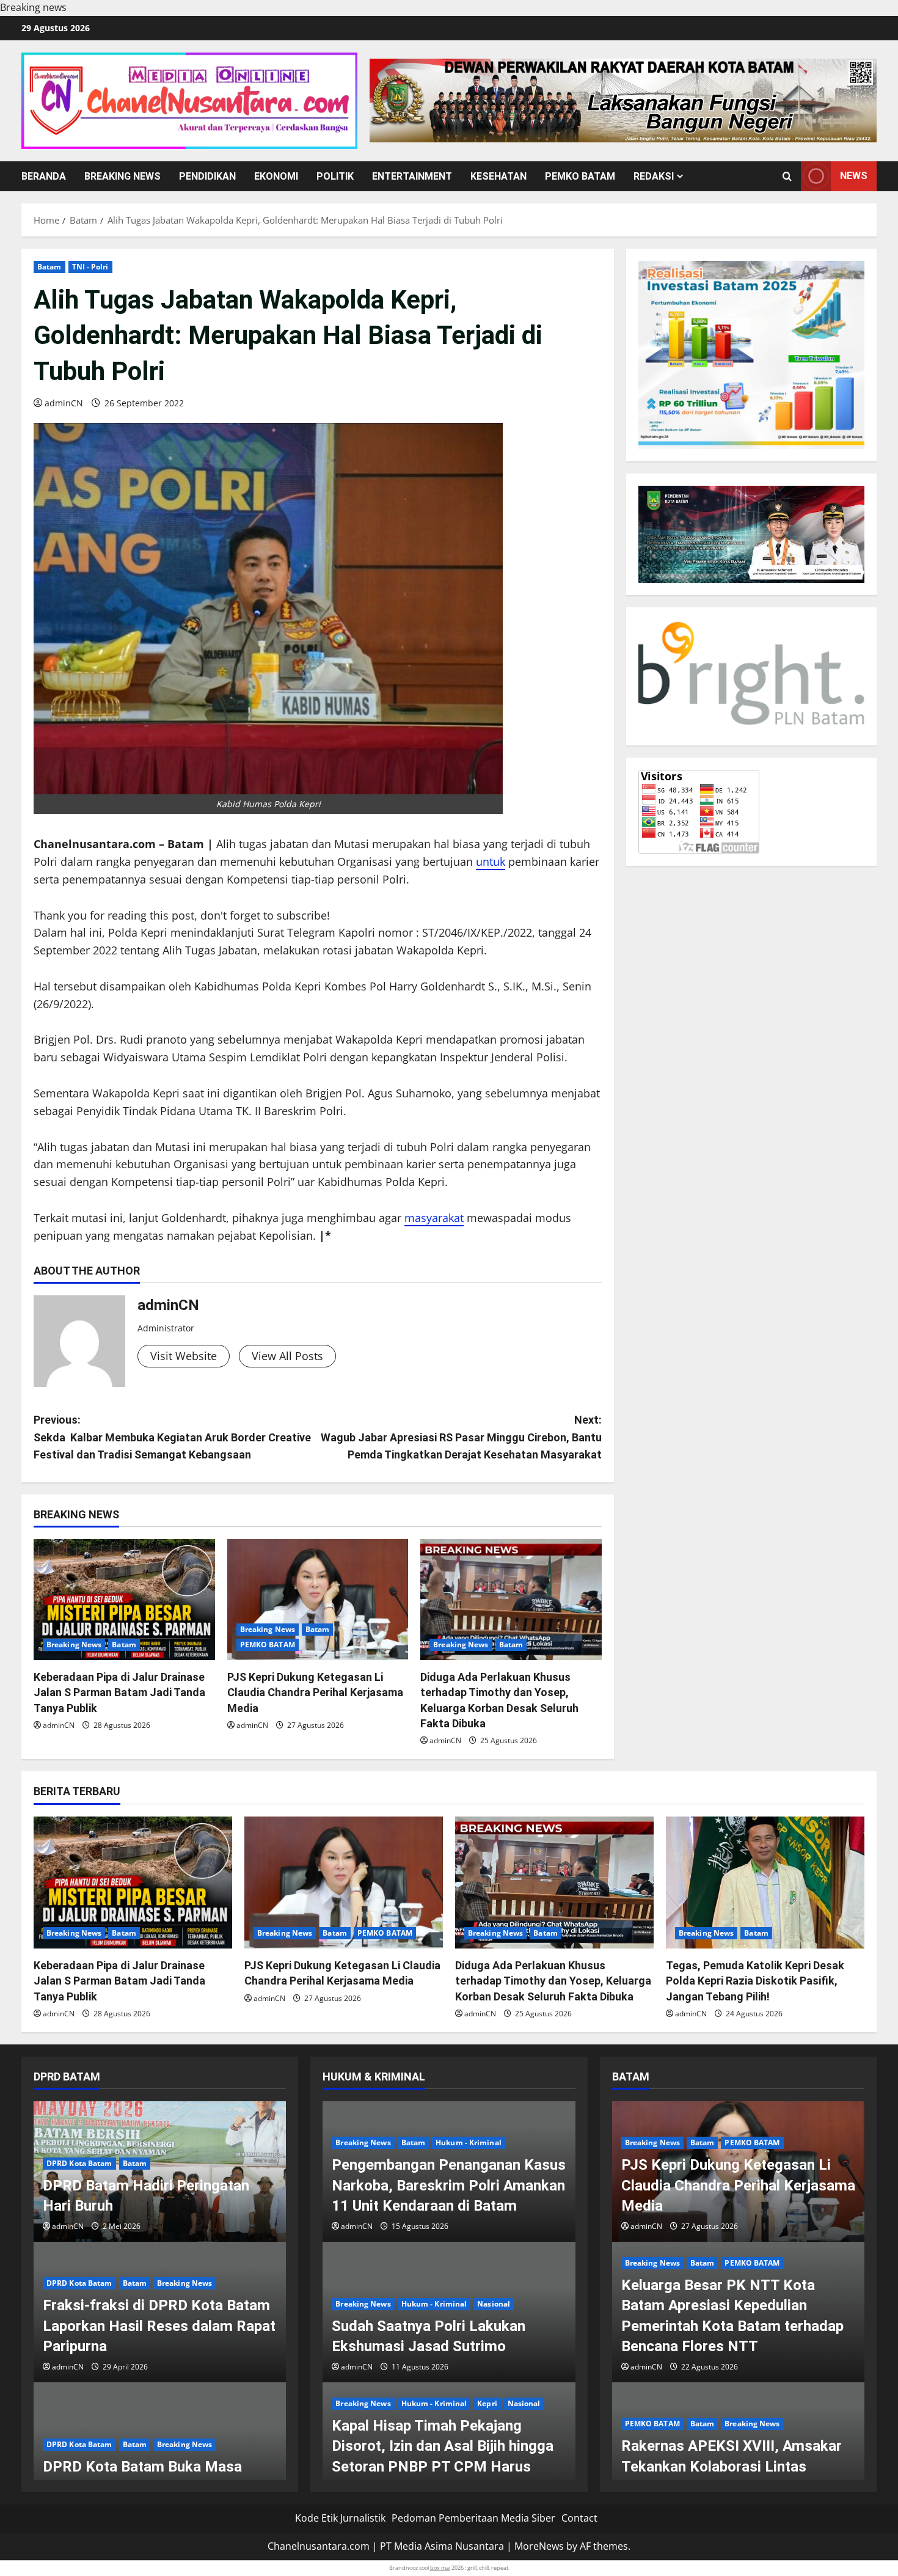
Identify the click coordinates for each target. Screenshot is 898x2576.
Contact (579, 2518)
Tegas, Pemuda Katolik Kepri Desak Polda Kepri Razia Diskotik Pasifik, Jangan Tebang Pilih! (755, 1981)
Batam (49, 267)
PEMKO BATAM (580, 176)
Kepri (487, 2403)
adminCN (64, 403)
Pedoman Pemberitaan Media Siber (473, 2518)
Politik (335, 176)
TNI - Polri (90, 267)
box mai (440, 2568)
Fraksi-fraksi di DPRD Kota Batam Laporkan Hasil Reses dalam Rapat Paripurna (159, 2326)
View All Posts (287, 1356)
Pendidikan (207, 176)
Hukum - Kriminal (469, 2142)
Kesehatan (498, 176)
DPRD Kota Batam (79, 2163)
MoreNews (539, 2546)
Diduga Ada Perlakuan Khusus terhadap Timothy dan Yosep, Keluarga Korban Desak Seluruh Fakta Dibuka (553, 1981)
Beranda (44, 176)
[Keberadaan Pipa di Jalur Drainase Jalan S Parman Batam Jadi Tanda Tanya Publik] (124, 1600)
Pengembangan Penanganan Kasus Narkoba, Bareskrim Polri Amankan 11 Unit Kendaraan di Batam (449, 2185)
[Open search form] (787, 176)
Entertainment (412, 176)
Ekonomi (276, 176)
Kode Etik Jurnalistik (340, 2518)
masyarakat (434, 1218)
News (854, 176)
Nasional (494, 2304)
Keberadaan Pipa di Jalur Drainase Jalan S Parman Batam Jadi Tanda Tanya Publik (119, 1692)
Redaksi (654, 176)
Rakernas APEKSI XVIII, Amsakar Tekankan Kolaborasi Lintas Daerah (732, 2466)
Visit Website (184, 1356)
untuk (491, 862)
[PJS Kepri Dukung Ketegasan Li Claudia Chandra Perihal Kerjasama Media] (318, 1600)
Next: (461, 1437)
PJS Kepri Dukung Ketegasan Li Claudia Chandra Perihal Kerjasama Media (315, 1692)
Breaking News (122, 176)
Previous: (172, 1437)
